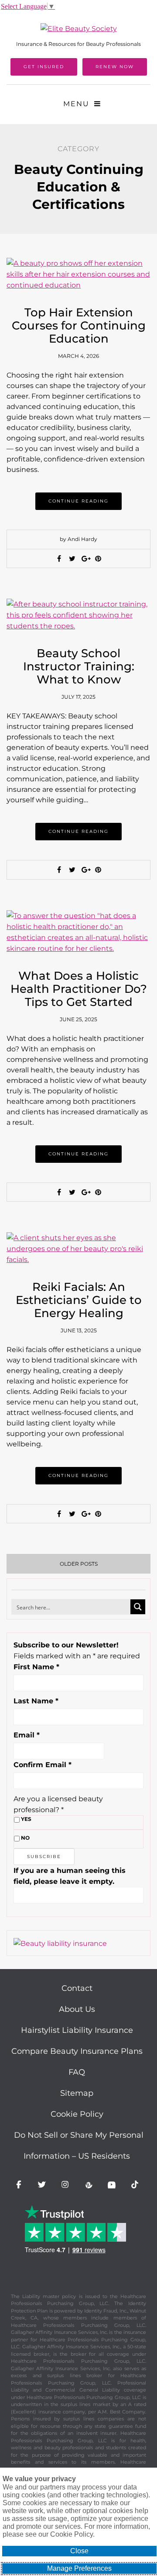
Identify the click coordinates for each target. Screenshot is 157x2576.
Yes (26, 1819)
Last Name (36, 1701)
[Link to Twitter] (43, 2186)
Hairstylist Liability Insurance (77, 2030)
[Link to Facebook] (20, 2186)
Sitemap (77, 2093)
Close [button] (79, 2551)
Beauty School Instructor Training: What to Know (79, 666)
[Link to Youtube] (113, 2186)
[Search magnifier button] (138, 1607)
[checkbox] (17, 1820)
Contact (77, 1988)
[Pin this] (98, 559)
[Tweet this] (72, 559)
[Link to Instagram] (67, 2186)
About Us (77, 2009)
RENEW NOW (115, 67)
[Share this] (59, 559)
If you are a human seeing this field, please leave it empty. (70, 1876)
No (25, 1838)
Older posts (79, 1564)
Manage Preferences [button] (79, 2568)
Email (27, 1735)
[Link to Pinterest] (90, 2186)
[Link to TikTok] (137, 2186)
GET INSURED (44, 67)
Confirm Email (43, 1765)
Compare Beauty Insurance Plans (77, 2051)
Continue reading (78, 501)
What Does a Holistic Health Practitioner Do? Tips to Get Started (79, 989)
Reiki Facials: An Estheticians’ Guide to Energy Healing (79, 1300)
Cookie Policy (77, 2114)
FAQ (77, 2072)
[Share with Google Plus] (85, 559)
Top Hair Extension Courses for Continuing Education (79, 326)
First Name (36, 1667)
